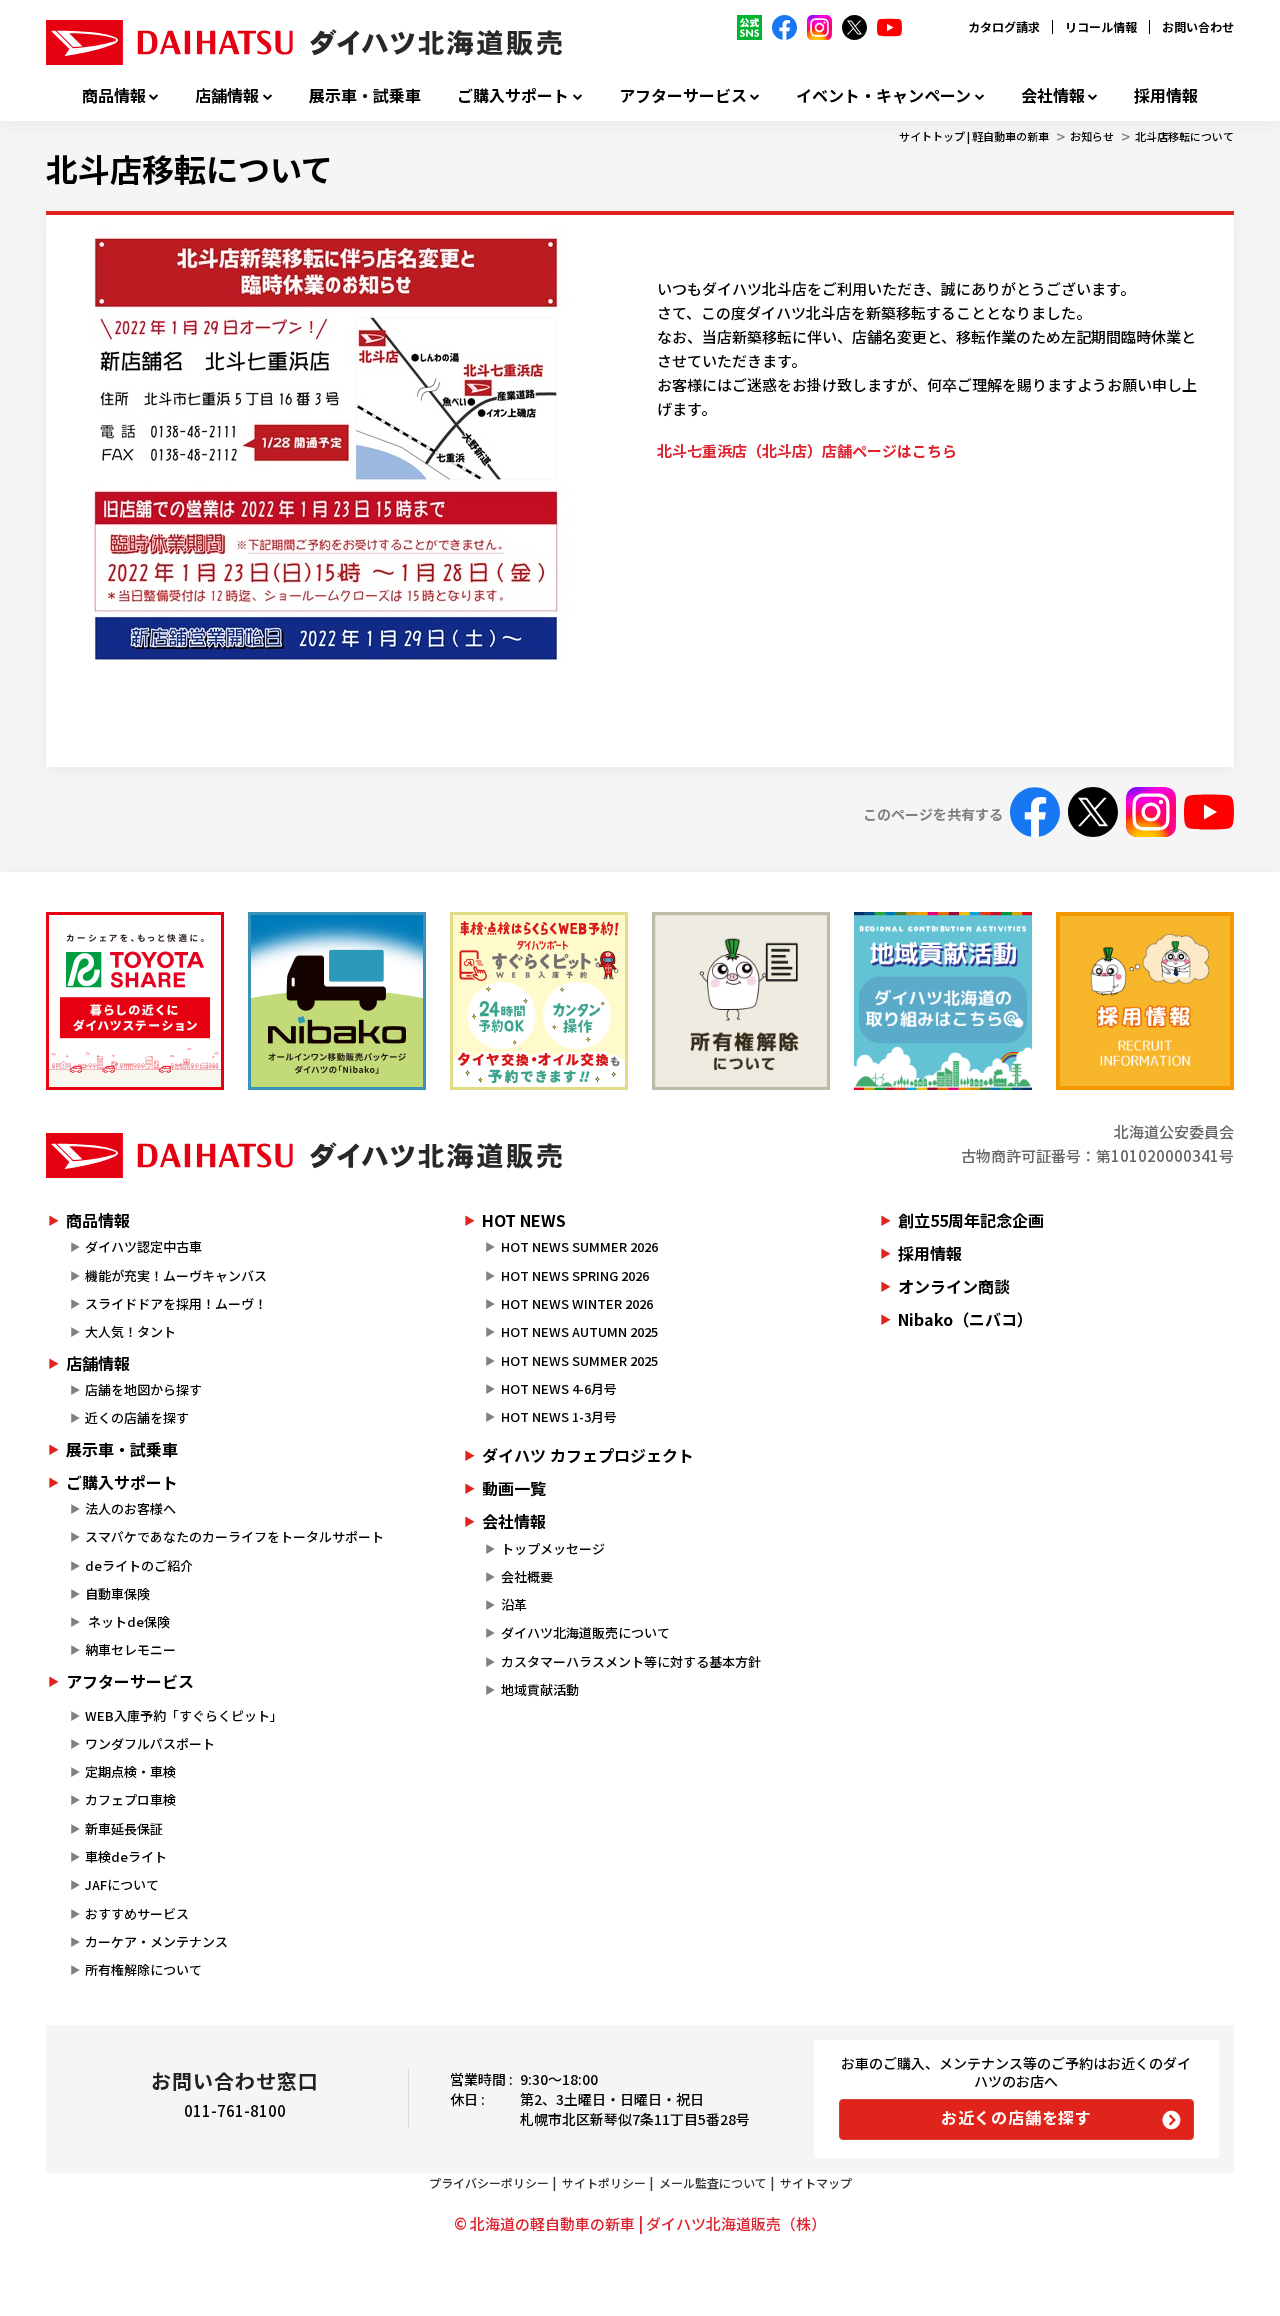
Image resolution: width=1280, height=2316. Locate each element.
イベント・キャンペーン (883, 95)
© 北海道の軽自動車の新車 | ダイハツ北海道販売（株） (640, 2223)
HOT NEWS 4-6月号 (559, 1388)
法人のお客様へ (130, 1508)
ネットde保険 (127, 1621)
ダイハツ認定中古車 (143, 1246)
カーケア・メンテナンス (156, 1941)
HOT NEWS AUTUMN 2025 (579, 1331)
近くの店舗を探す (137, 1417)
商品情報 (114, 95)
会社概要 (527, 1576)
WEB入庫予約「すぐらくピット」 (184, 1715)
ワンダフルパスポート (150, 1743)
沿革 (514, 1604)
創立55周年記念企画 (971, 1220)
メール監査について (713, 2182)
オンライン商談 (954, 1286)
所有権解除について (143, 1969)
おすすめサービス (137, 1913)
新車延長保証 (124, 1828)
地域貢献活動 (540, 1689)
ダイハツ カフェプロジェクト (588, 1455)
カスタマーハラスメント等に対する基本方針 (631, 1661)
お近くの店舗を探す (1016, 2117)
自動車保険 (117, 1593)
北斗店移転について (1184, 136)
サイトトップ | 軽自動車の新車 (974, 136)
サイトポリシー (604, 2182)
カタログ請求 (1004, 26)
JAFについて (122, 1884)
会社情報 (1053, 95)
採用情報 (1166, 95)
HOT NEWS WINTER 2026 (577, 1303)
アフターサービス (683, 95)
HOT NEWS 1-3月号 (559, 1416)
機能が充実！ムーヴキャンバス (176, 1275)
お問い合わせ (1198, 26)
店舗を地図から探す (143, 1389)
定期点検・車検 (130, 1771)
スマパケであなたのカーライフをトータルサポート (234, 1536)
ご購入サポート (513, 95)
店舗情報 (227, 95)
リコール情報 (1101, 26)
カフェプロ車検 (130, 1799)
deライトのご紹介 (139, 1565)
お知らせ (1092, 136)
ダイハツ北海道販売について (585, 1632)
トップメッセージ (553, 1548)
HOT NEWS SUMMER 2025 (579, 1360)
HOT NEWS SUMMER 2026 (579, 1246)
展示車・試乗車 (365, 95)
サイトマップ (816, 2182)
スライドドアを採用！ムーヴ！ (176, 1303)
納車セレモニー (130, 1649)
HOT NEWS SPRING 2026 (575, 1275)
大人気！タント (130, 1331)
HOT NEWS (524, 1220)
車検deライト (126, 1856)
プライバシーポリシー (489, 2182)
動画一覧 (514, 1488)
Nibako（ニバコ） (965, 1319)
